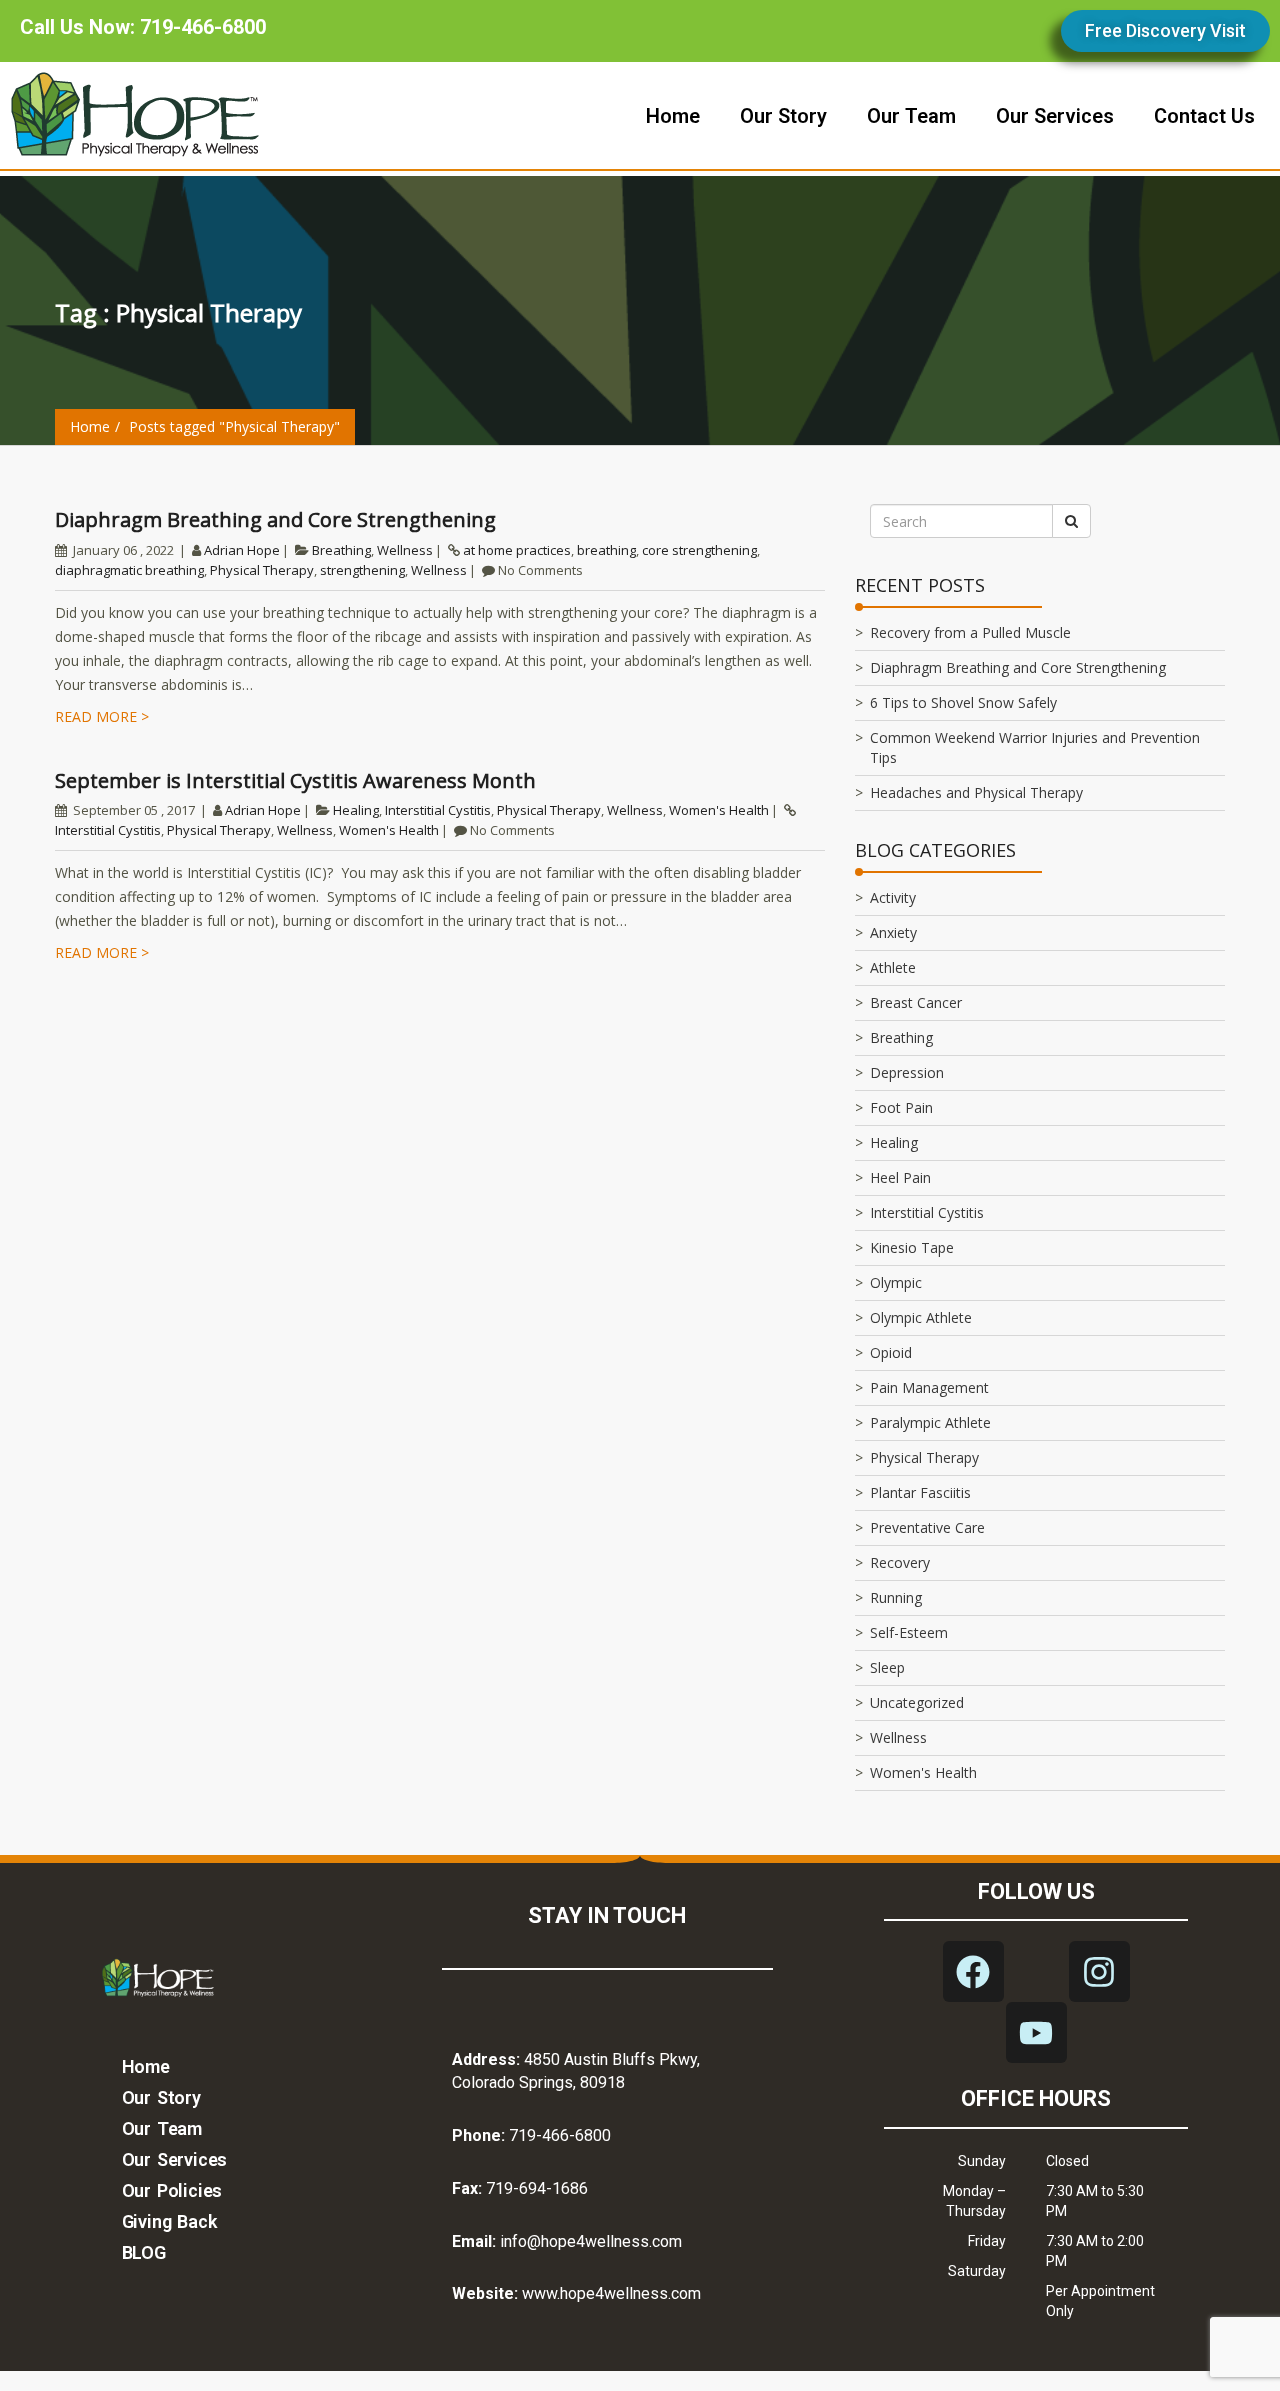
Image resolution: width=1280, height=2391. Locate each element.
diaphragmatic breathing (129, 570)
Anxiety (893, 932)
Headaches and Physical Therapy (976, 792)
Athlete (893, 967)
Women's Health (719, 810)
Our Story (161, 2097)
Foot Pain (901, 1107)
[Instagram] (1099, 1971)
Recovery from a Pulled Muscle (970, 632)
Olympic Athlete (921, 1317)
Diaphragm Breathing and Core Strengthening (275, 519)
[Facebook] (973, 1971)
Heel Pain (900, 1177)
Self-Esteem (909, 1632)
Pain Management (929, 1387)
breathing (606, 550)
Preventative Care (927, 1527)
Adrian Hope (242, 550)
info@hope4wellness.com (591, 2241)
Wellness (405, 550)
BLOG (144, 2252)
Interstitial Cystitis (438, 810)
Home (90, 426)
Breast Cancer (916, 1002)
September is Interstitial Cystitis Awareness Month (295, 780)
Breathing (341, 550)
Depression (907, 1072)
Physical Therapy (262, 570)
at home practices (517, 550)
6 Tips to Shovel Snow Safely (963, 702)
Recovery (900, 1562)
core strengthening (699, 550)
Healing (356, 810)
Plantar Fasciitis (920, 1492)
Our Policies (172, 2190)
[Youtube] (1036, 2032)
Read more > (102, 716)
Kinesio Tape (912, 1247)
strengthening (362, 570)
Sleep (887, 1667)
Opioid (891, 1352)
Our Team (162, 2128)
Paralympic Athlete (930, 1422)
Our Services (175, 2159)
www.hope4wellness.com (611, 2293)
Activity (893, 897)
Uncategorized (917, 1702)
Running (896, 1597)
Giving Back (169, 2221)
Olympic (896, 1282)
